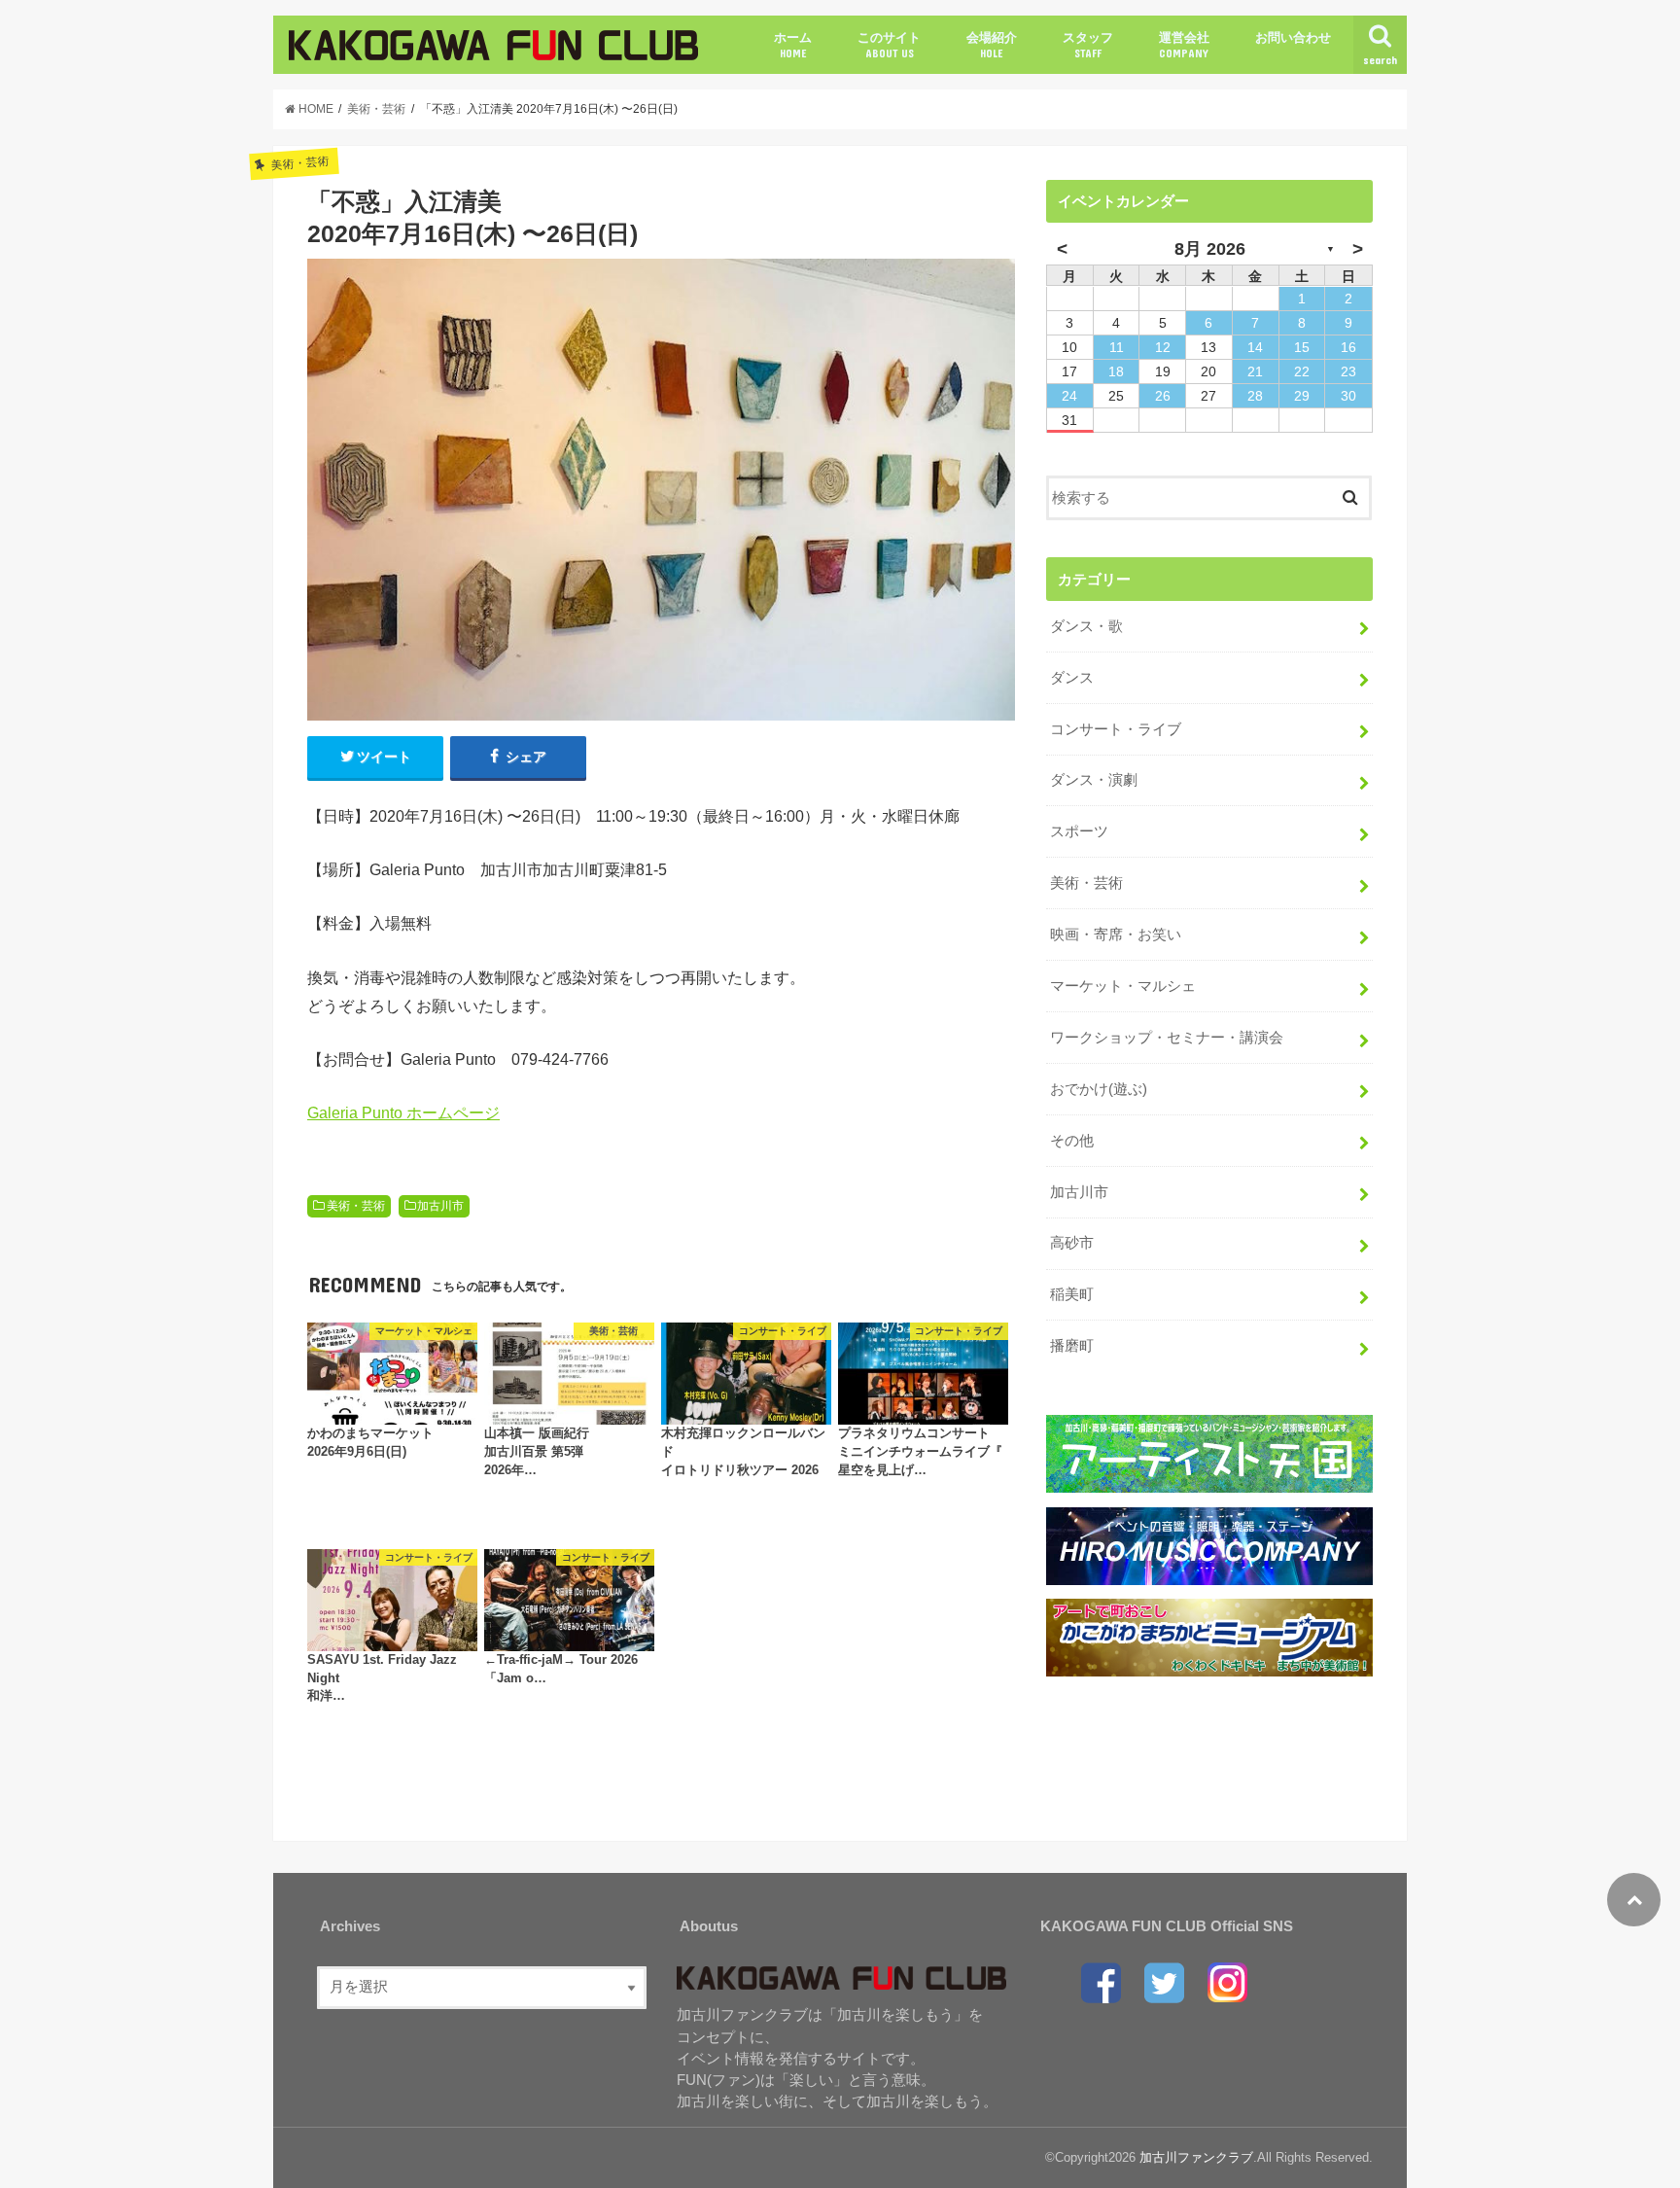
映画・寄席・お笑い (1116, 935)
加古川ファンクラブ (1196, 2157)
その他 (1072, 1141)
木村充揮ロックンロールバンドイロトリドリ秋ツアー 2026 (743, 1452)
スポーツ (1079, 831)
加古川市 (440, 1206)
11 (1117, 347)
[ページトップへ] (1634, 1900)
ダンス (1072, 678)
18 (1116, 371)
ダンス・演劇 (1094, 780)
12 (1163, 347)
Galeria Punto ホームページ (403, 1112)
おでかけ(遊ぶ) (1099, 1089)
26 (1163, 396)
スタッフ (1088, 45)
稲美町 (1072, 1294)
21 (1255, 371)
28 (1255, 396)
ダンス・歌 (1086, 626)
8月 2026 (1210, 249)
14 (1255, 347)
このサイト (889, 45)
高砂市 (1072, 1243)
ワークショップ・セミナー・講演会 (1167, 1038)
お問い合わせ (1293, 37)
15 (1302, 347)
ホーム (793, 45)
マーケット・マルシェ (1123, 986)
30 (1348, 396)
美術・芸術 (356, 1206)
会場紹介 (992, 45)
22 (1302, 371)
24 (1069, 396)
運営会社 (1184, 45)
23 (1348, 371)
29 (1302, 396)
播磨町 (1072, 1346)
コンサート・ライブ (1116, 729)
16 (1348, 347)
